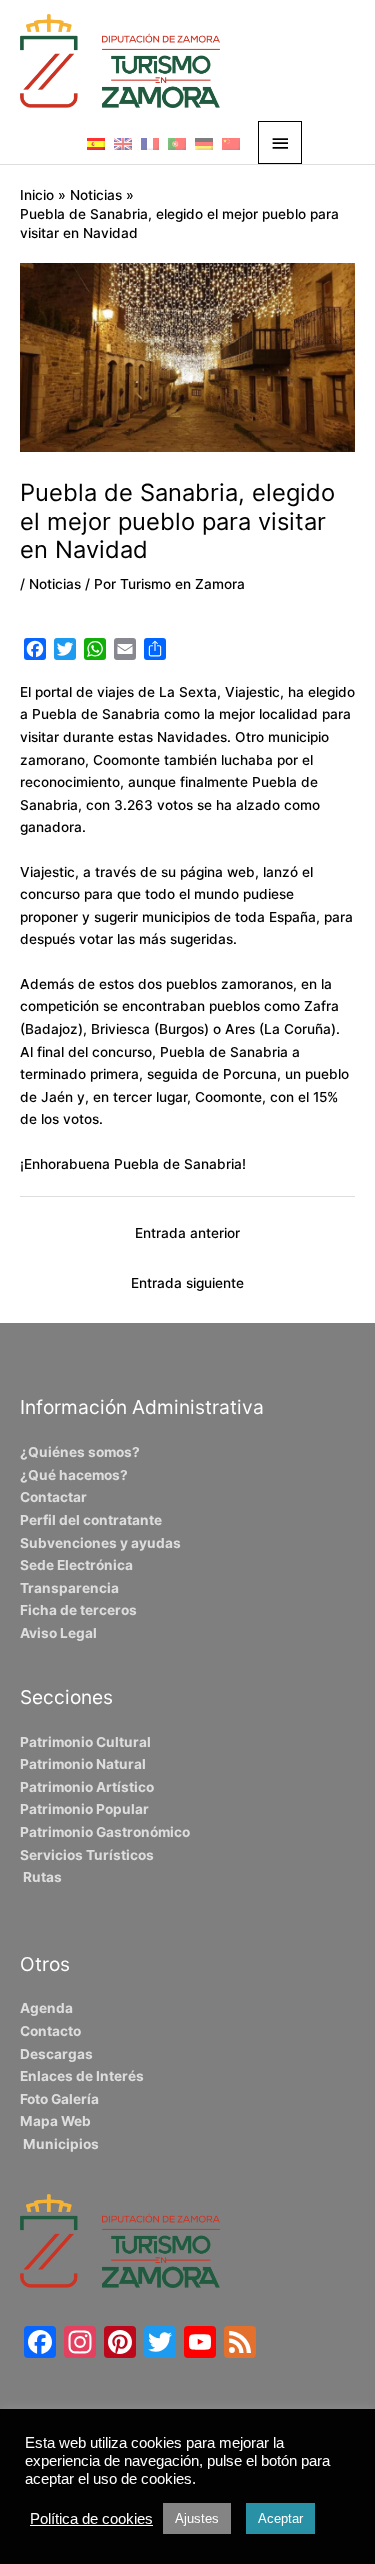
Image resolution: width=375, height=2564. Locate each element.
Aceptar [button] (280, 2518)
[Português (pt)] (177, 143)
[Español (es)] (96, 143)
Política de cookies (91, 2519)
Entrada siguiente (187, 1283)
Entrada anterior (187, 1233)
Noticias (55, 584)
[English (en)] (123, 143)
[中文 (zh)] (231, 143)
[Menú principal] (280, 142)
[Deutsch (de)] (204, 143)
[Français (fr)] (150, 143)
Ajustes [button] (197, 2518)
